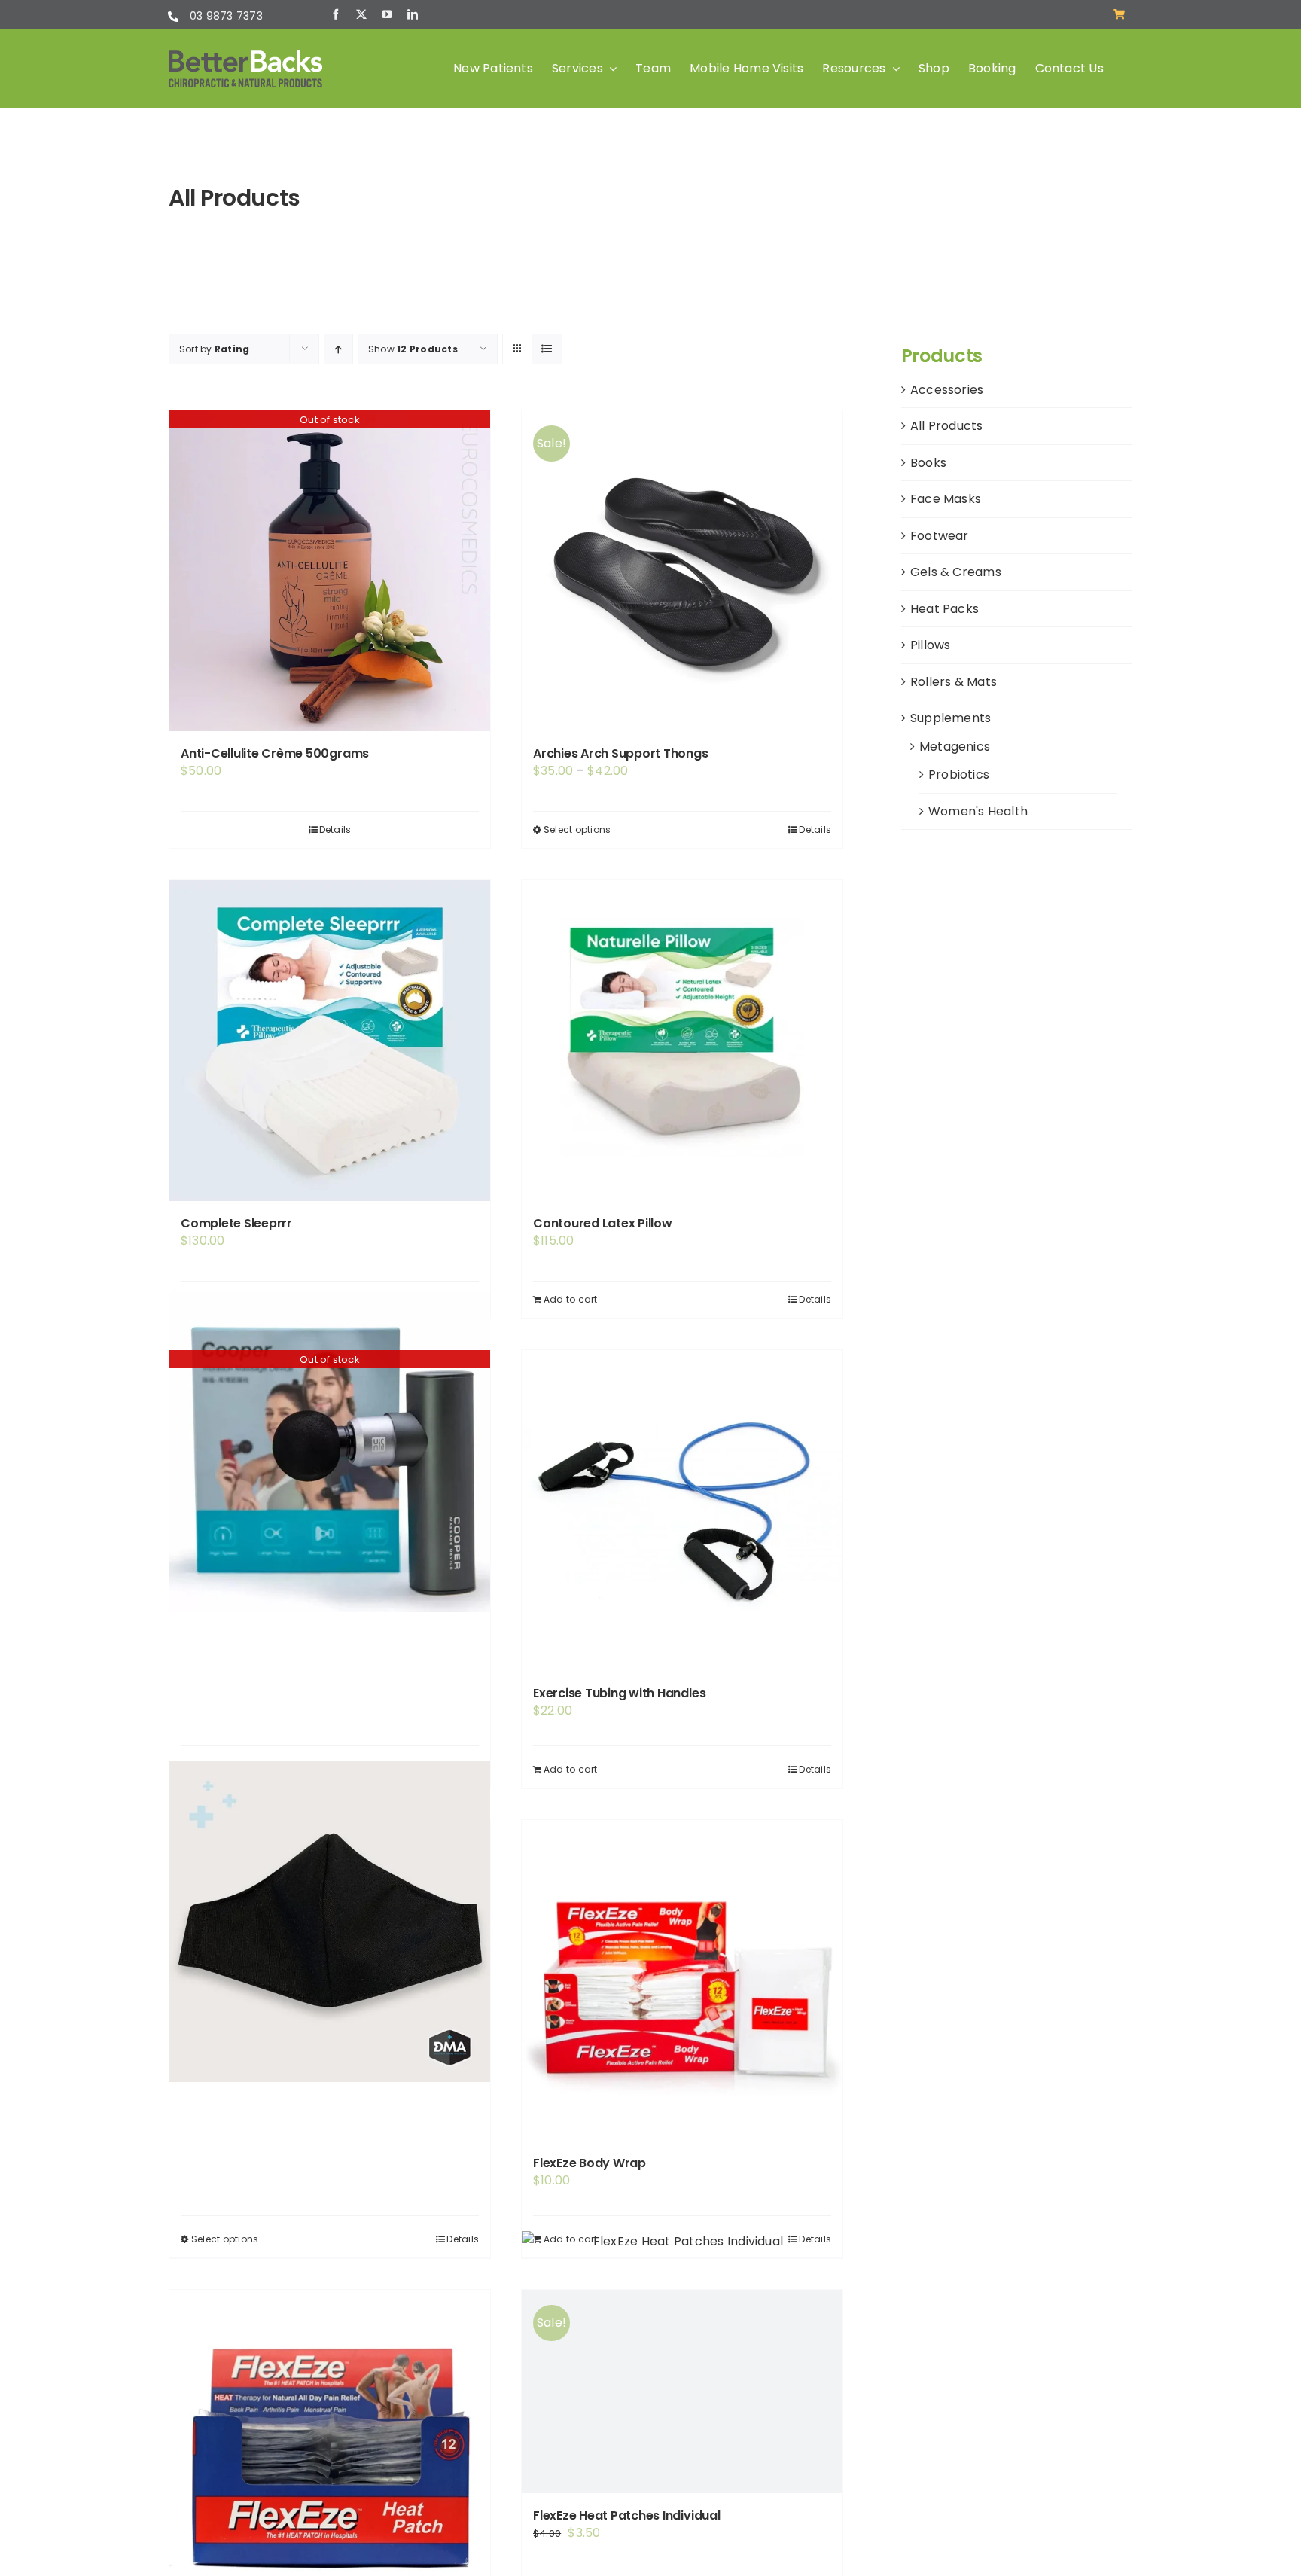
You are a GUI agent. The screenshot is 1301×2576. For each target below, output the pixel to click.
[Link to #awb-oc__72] (1119, 14)
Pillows (931, 645)
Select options (577, 829)
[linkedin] (413, 14)
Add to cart (571, 1299)
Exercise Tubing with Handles (619, 1693)
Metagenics (955, 747)
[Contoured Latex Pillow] (682, 1041)
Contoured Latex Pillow (603, 1223)
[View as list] (547, 349)
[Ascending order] (338, 349)
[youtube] (387, 14)
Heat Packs (945, 609)
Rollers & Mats (954, 682)
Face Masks (946, 499)
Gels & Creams (956, 572)
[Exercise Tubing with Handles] (682, 1511)
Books (928, 463)
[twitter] (361, 14)
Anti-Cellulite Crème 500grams (275, 753)
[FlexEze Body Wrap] (682, 1980)
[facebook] (336, 14)
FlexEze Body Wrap (590, 2163)
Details (335, 829)
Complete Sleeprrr (236, 1223)
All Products (947, 426)
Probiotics (959, 774)
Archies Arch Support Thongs (621, 753)
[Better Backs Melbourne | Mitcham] (245, 55)
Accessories (947, 390)
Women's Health (978, 811)
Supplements (951, 718)
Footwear (940, 536)
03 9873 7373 (226, 16)
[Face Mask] (330, 1922)
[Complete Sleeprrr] (330, 1041)
